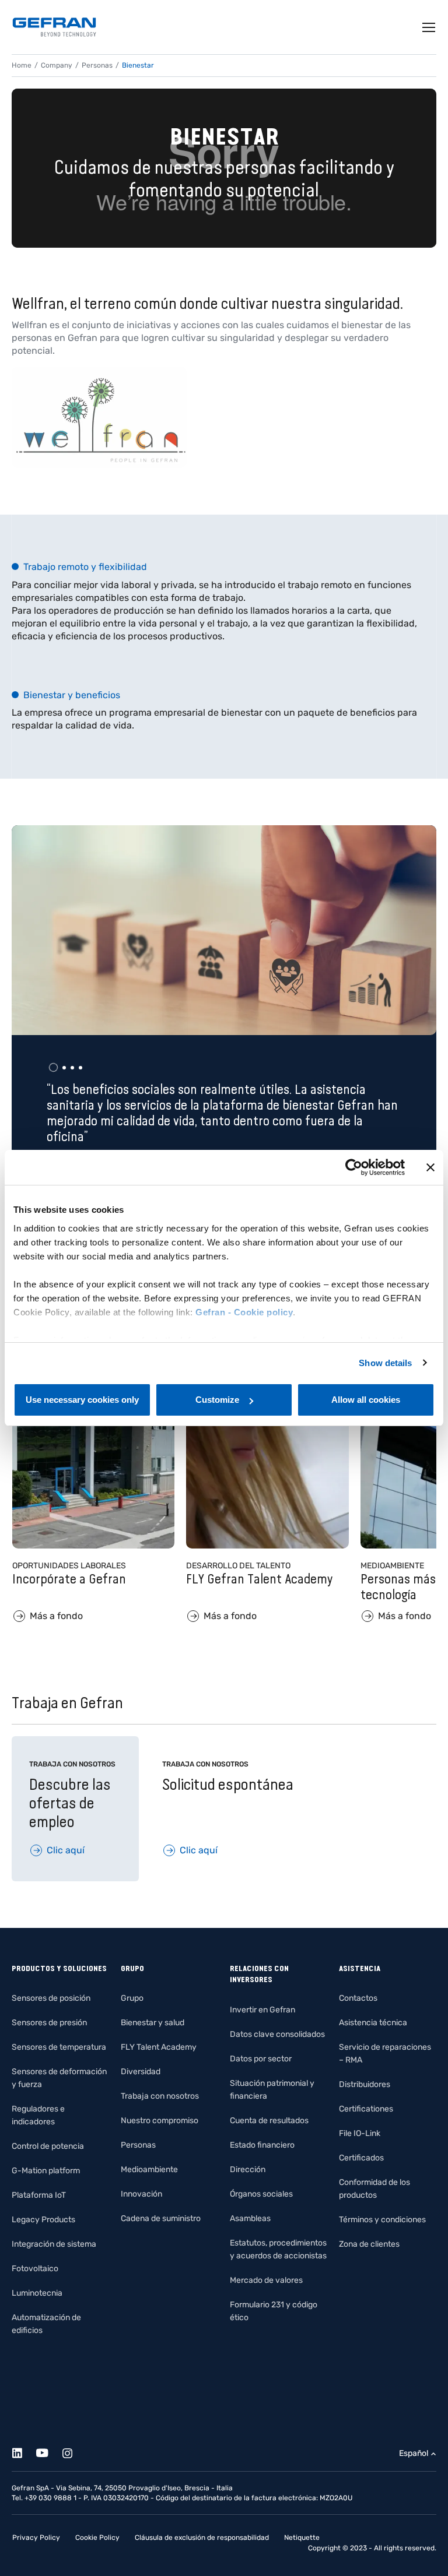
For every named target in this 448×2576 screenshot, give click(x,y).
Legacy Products (43, 2220)
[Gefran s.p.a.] (54, 27)
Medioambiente (149, 2169)
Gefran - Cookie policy (244, 1312)
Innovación (141, 2194)
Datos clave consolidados (277, 2034)
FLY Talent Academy (159, 2047)
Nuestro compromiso (160, 2121)
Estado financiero (262, 2145)
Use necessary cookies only (82, 1400)
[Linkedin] (24, 2451)
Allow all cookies (366, 1400)
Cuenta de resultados (269, 2121)
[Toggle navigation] (429, 27)
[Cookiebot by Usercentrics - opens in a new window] (354, 1167)
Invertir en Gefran (262, 2010)
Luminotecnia (37, 2293)
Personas (138, 2145)
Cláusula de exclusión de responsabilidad (202, 2538)
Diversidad (141, 2072)
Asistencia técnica (373, 2023)
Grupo (132, 1998)
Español (414, 2453)
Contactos (358, 1998)
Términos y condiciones (382, 2220)
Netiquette (302, 2538)
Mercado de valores (266, 2280)
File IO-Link (360, 2133)
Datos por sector (261, 2059)
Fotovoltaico (35, 2269)
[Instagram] (74, 2451)
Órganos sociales (261, 2194)
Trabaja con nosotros (160, 2096)
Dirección (248, 2169)
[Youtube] (49, 2451)
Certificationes (366, 2109)
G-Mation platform (46, 2171)
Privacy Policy (36, 2538)
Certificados (361, 2158)
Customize (217, 1400)
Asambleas (250, 2218)
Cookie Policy (97, 2538)
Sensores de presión (49, 2023)
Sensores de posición (51, 1998)
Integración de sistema (54, 2244)
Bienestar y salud (153, 2023)
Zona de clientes (369, 2244)
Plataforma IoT (39, 2195)
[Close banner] (430, 1167)
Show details (385, 1363)
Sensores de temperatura (59, 2047)
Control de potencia (48, 2146)
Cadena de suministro (161, 2218)
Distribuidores (365, 2084)
